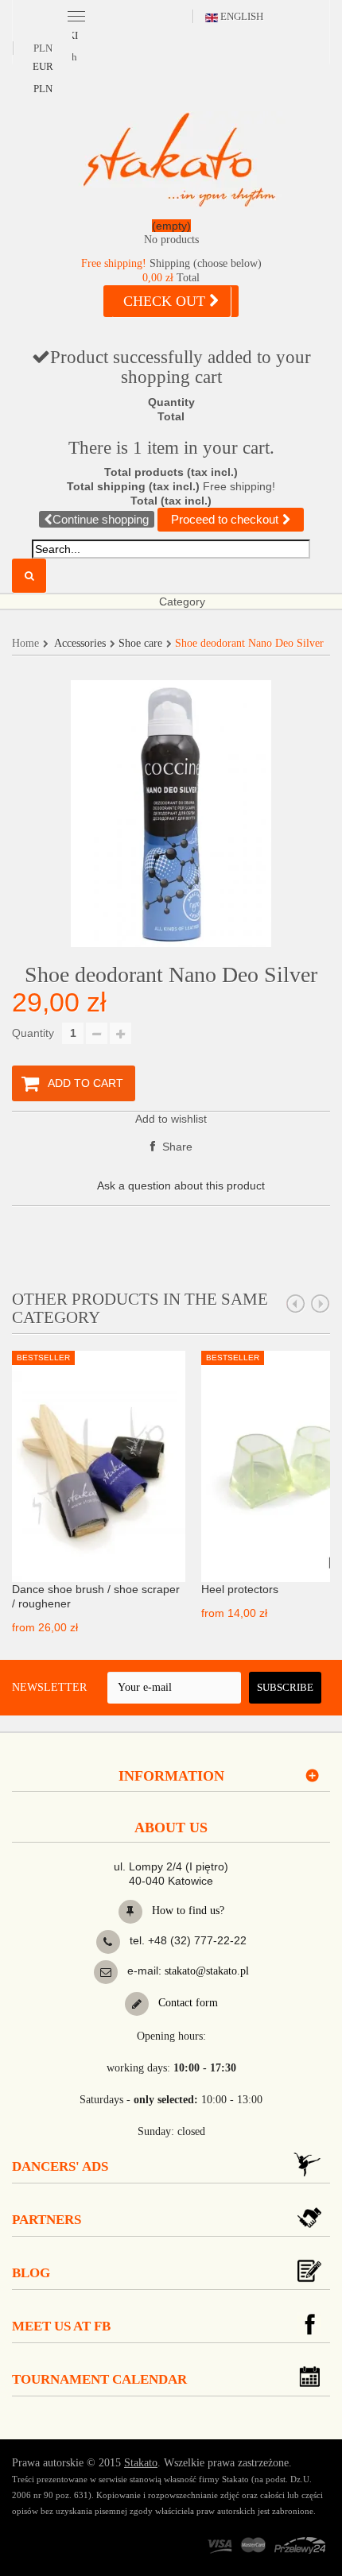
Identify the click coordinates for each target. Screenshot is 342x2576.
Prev (296, 1304)
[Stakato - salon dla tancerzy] (179, 159)
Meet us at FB (61, 2326)
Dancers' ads (60, 2166)
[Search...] (29, 576)
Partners (47, 2220)
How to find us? (187, 1911)
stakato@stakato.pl (207, 1971)
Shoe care (140, 643)
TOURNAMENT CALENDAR (99, 2379)
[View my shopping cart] (171, 236)
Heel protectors (240, 1589)
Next (321, 1304)
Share (176, 1147)
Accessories (80, 643)
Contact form (187, 2003)
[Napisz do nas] (106, 1972)
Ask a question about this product (181, 1186)
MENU (76, 15)
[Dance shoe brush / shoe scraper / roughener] (99, 1465)
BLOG (31, 2273)
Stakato (141, 2463)
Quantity (33, 1033)
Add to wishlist (171, 1119)
